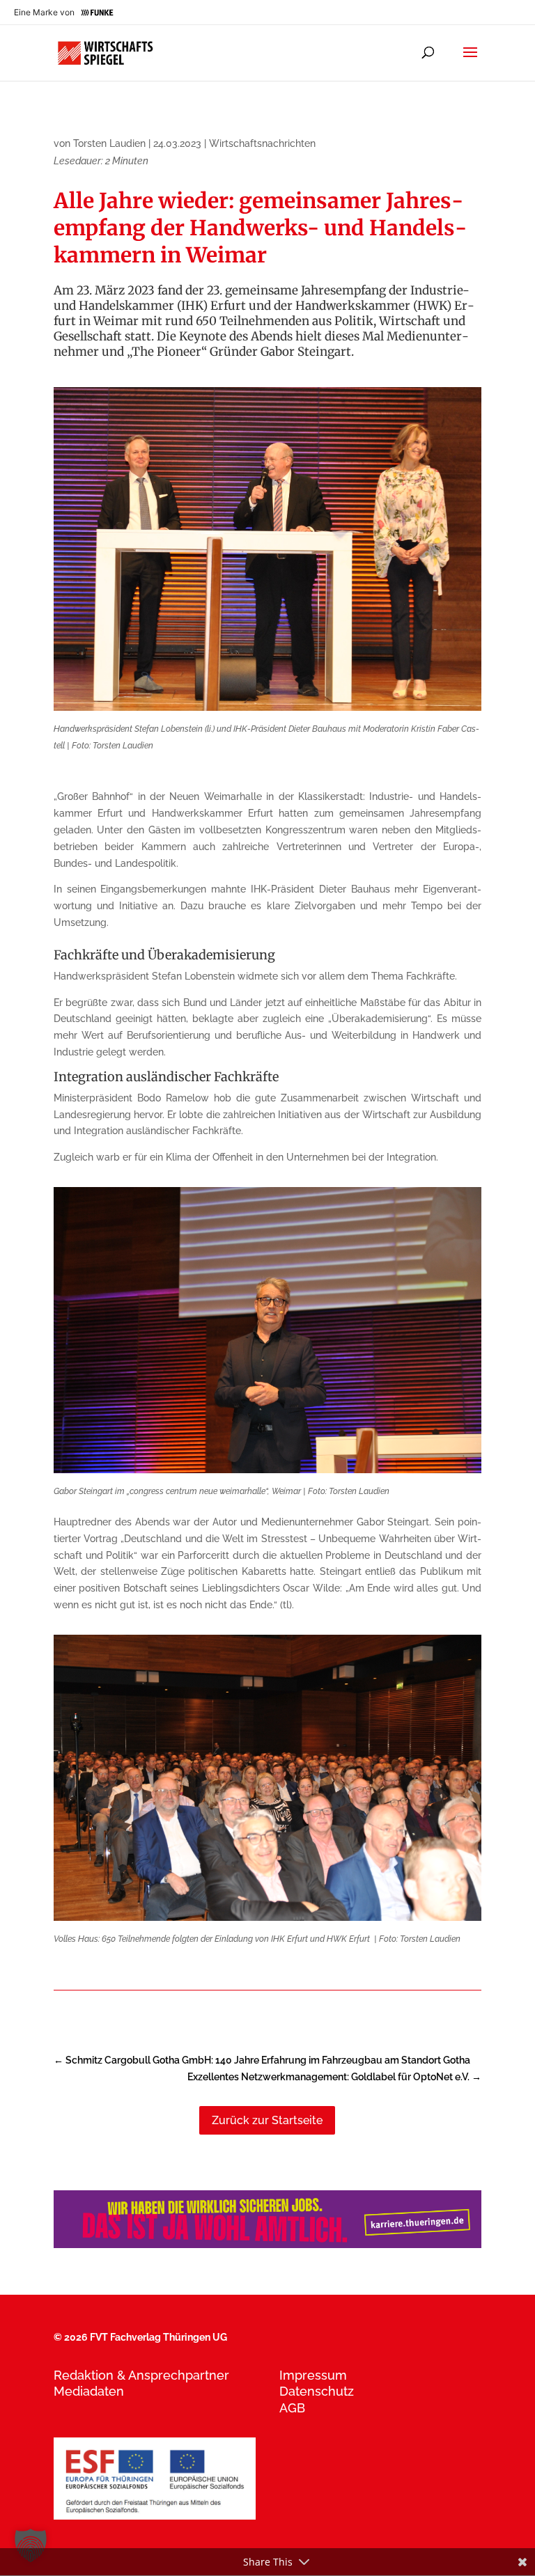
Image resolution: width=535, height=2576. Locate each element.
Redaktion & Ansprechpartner (141, 2375)
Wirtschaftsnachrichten (262, 143)
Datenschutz (317, 2391)
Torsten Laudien (109, 143)
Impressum (313, 2375)
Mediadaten (89, 2391)
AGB (292, 2408)
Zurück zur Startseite (267, 2120)
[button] (31, 2545)
